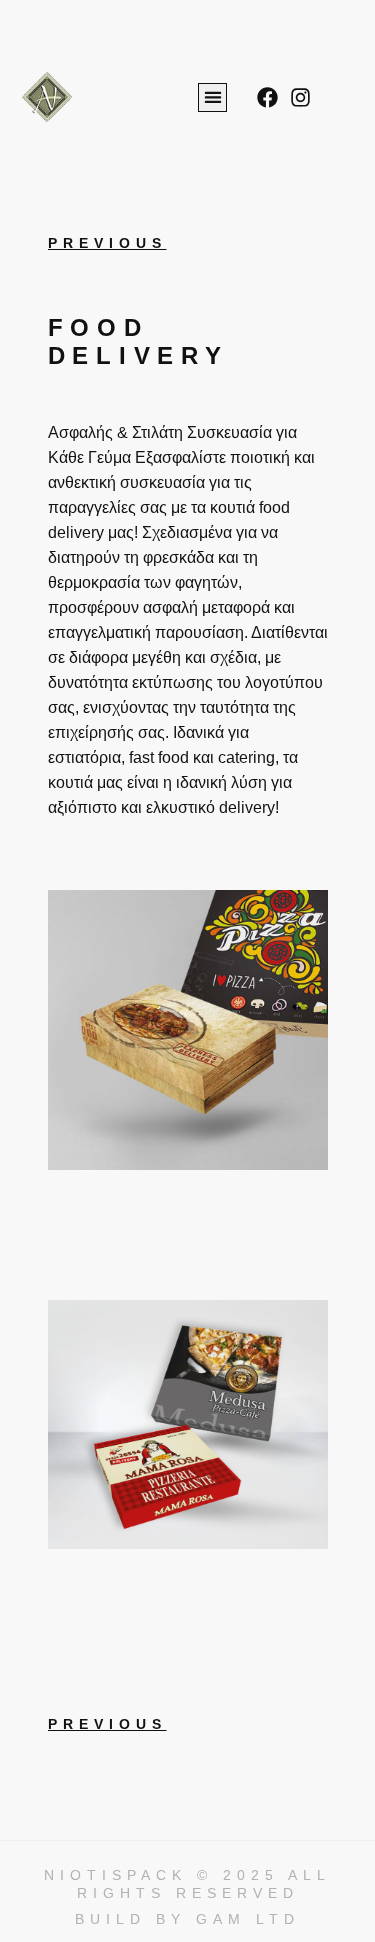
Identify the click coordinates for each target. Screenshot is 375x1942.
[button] (212, 97)
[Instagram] (300, 97)
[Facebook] (267, 97)
